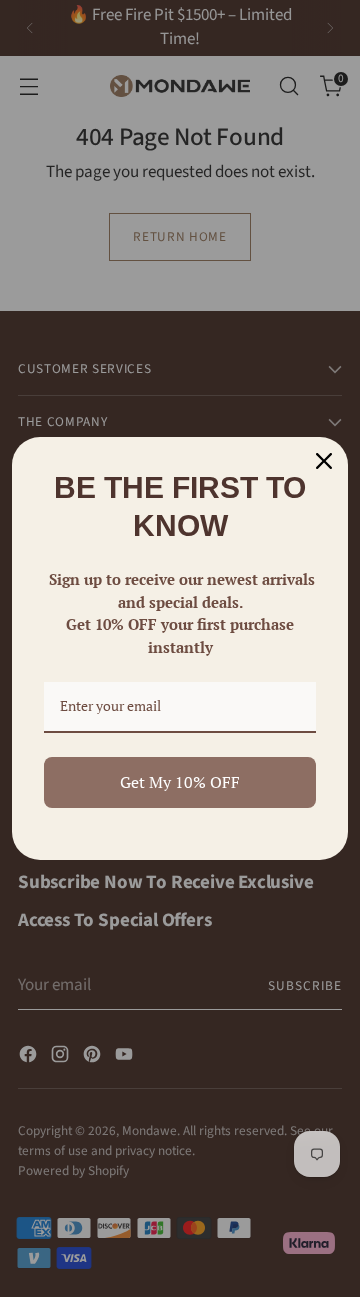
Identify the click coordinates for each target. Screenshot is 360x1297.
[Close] (324, 461)
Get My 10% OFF (180, 782)
